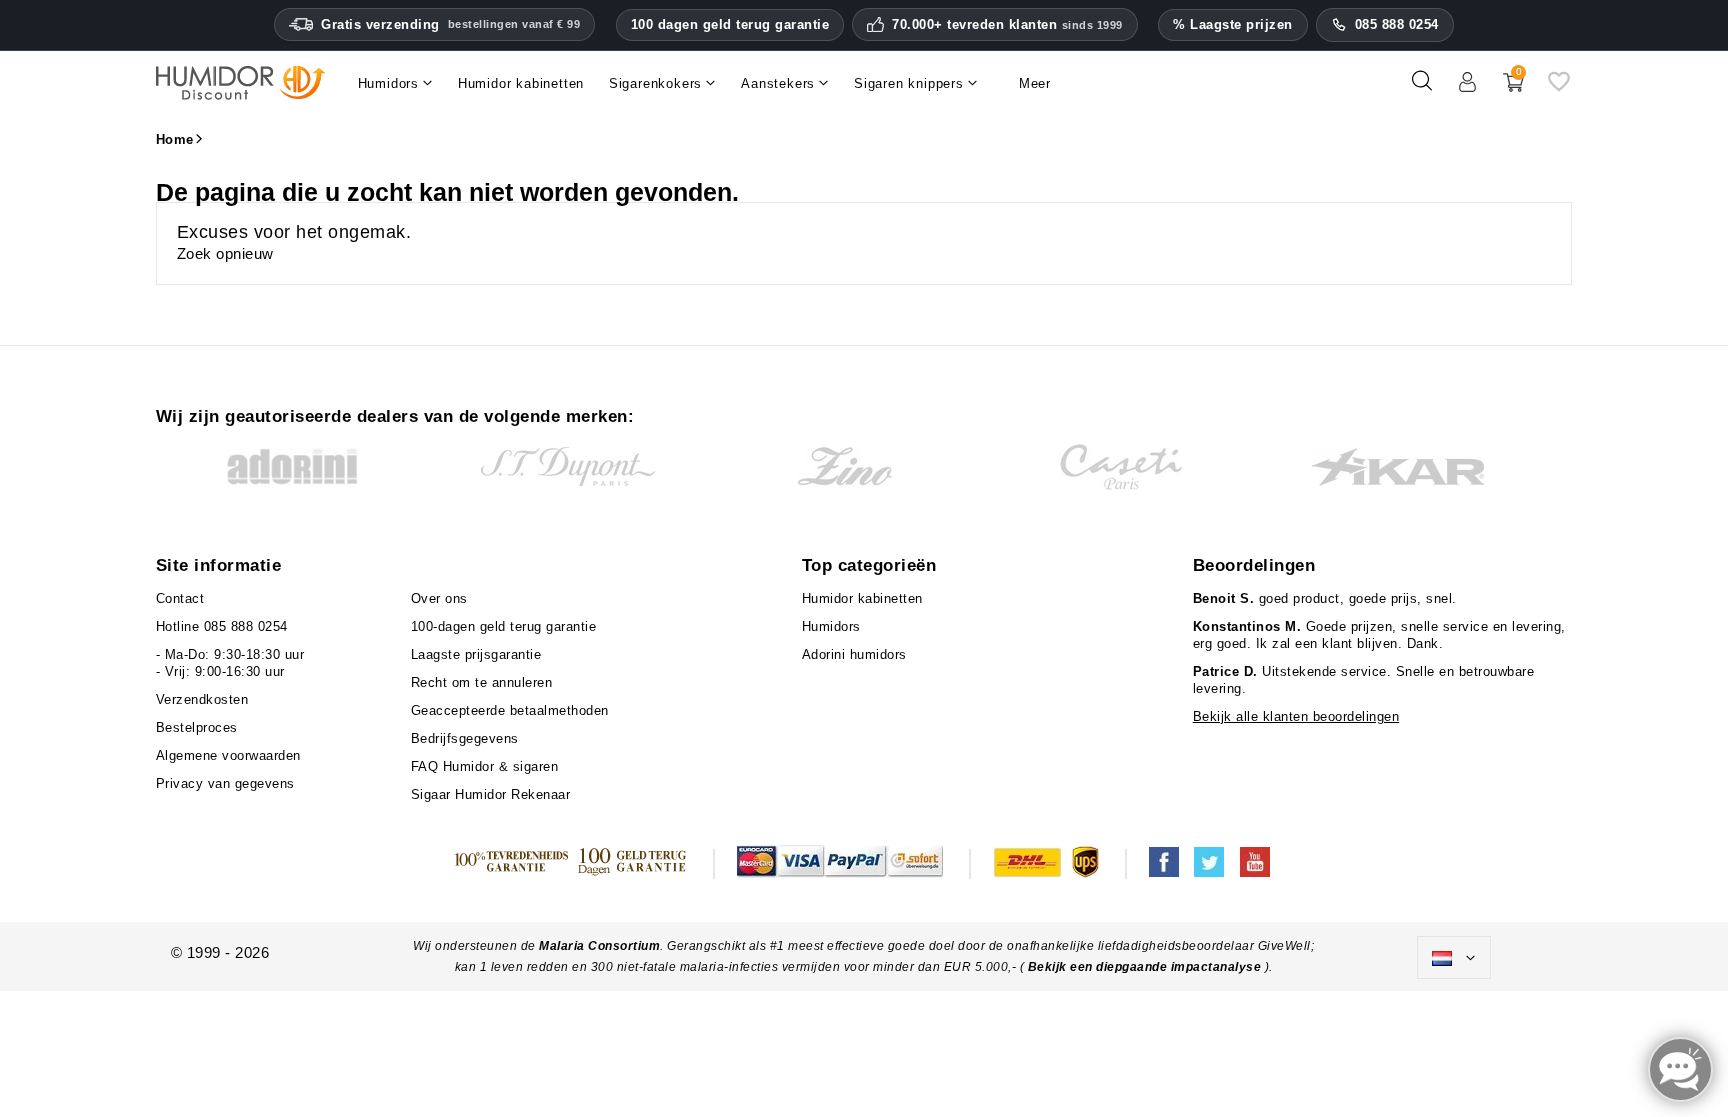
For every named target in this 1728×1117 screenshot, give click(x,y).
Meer (1035, 83)
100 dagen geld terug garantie (730, 24)
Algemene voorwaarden (228, 755)
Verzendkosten (202, 699)
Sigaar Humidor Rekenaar (491, 794)
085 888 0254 (1397, 24)
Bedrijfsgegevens (465, 738)
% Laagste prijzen (1233, 24)
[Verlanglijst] (1559, 88)
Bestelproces (197, 727)
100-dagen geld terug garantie (504, 626)
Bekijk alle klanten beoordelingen (1296, 716)
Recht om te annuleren (482, 682)
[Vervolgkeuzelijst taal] (1454, 958)
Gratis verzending (450, 24)
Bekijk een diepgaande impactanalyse (1146, 967)
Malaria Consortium (599, 946)
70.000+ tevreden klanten (1007, 25)
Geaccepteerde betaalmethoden (510, 710)
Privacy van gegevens (225, 783)
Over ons (439, 598)
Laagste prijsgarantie (476, 654)
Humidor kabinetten (862, 598)
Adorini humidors (854, 654)
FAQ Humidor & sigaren (485, 766)
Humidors (831, 626)
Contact (180, 598)
